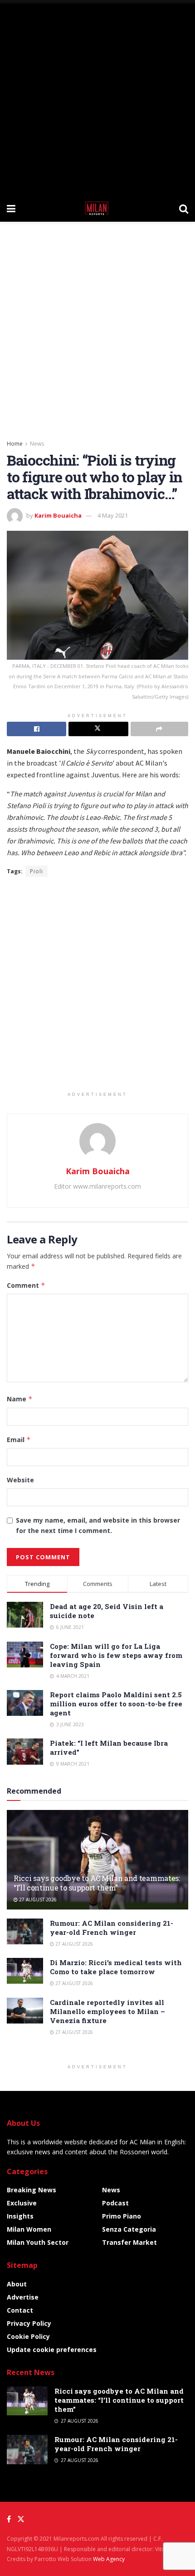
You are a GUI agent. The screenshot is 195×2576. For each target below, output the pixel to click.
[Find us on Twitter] (21, 2519)
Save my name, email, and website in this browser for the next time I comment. (98, 1525)
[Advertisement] (97, 97)
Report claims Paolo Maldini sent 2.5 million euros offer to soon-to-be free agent (116, 1704)
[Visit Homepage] (97, 208)
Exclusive (22, 2203)
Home (15, 444)
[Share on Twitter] (98, 729)
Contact (20, 2310)
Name (20, 1399)
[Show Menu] (11, 208)
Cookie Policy (28, 2336)
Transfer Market (129, 2242)
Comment (26, 1285)
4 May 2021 (113, 515)
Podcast (115, 2203)
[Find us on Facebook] (9, 2519)
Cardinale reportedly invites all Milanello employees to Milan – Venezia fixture (107, 2011)
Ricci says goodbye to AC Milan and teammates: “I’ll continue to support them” (97, 1883)
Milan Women (29, 2229)
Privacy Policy (29, 2323)
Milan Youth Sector (38, 2242)
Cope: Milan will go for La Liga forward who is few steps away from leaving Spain (116, 1655)
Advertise (23, 2297)
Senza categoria (129, 2229)
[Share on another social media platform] (159, 729)
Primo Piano (122, 2216)
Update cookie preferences (52, 2350)
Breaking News (32, 2190)
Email (19, 1440)
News (37, 444)
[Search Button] (184, 208)
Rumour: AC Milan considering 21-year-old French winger (112, 1928)
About (17, 2284)
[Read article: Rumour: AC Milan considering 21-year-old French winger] (25, 1931)
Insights (20, 2216)
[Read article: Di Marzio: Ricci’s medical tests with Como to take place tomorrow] (25, 1971)
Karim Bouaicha (58, 515)
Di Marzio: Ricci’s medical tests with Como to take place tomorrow (116, 1967)
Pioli (37, 871)
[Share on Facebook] (37, 729)
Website (20, 1480)
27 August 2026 (37, 1900)
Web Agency (109, 2559)
